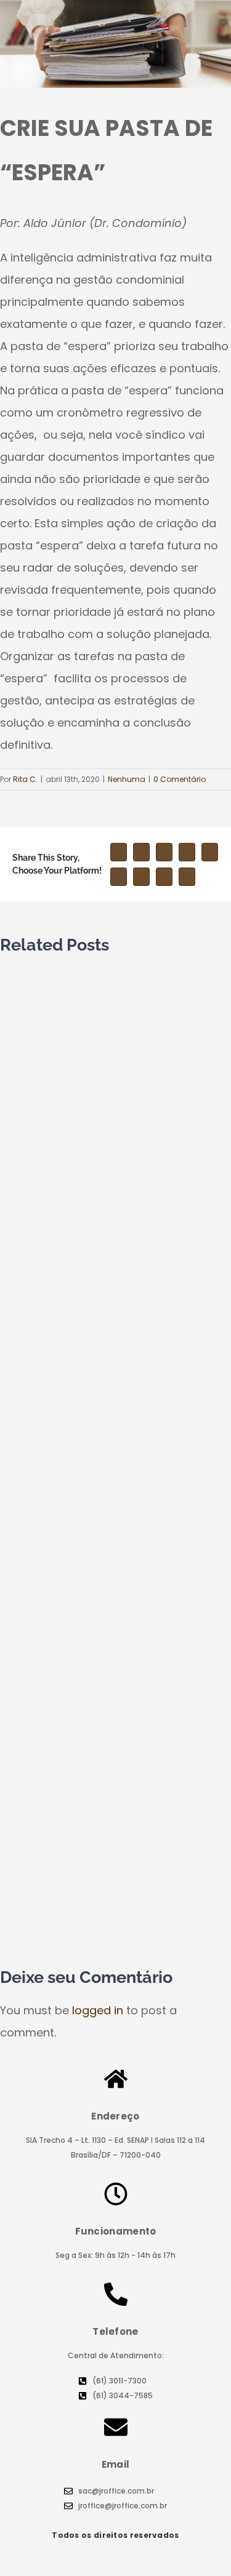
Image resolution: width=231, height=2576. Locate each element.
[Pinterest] (141, 877)
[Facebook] (119, 852)
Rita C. (25, 779)
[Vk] (164, 877)
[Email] (187, 877)
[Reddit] (187, 852)
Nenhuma (127, 779)
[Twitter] (141, 852)
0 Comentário (180, 779)
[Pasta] (115, 44)
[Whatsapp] (210, 852)
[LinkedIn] (164, 852)
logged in (98, 2010)
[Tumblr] (119, 877)
